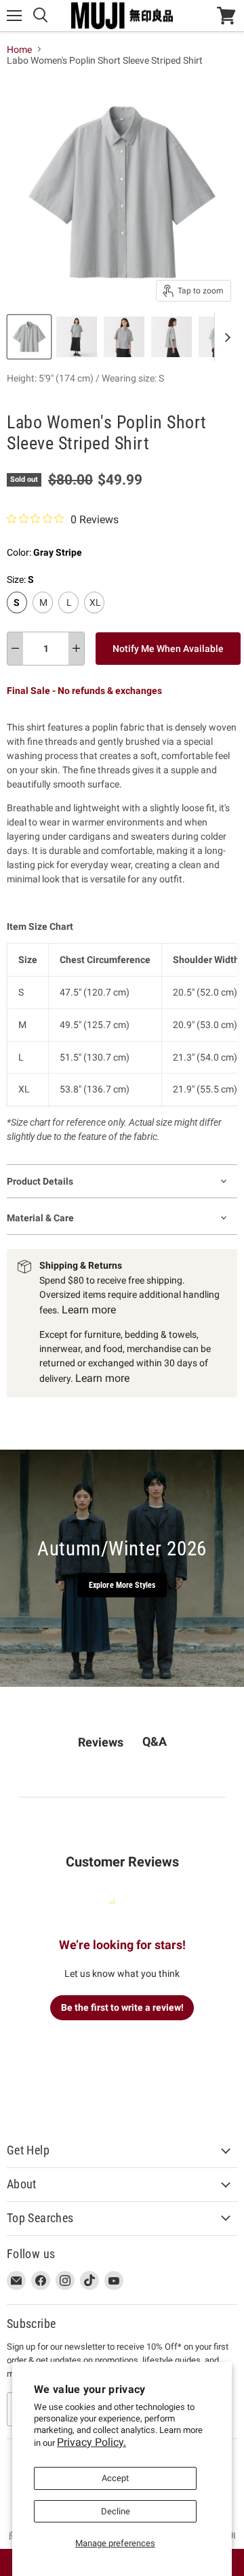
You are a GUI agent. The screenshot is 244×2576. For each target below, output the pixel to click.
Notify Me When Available (168, 649)
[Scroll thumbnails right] (225, 337)
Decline (116, 2511)
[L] (70, 617)
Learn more (89, 1310)
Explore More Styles (122, 1585)
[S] (19, 617)
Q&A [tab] (155, 1741)
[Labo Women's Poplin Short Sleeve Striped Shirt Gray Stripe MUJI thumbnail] (29, 337)
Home (19, 49)
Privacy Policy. (91, 2442)
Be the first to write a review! (122, 2007)
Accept (115, 2478)
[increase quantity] (76, 649)
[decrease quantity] (15, 649)
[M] (44, 617)
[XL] (96, 617)
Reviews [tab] (101, 1742)
